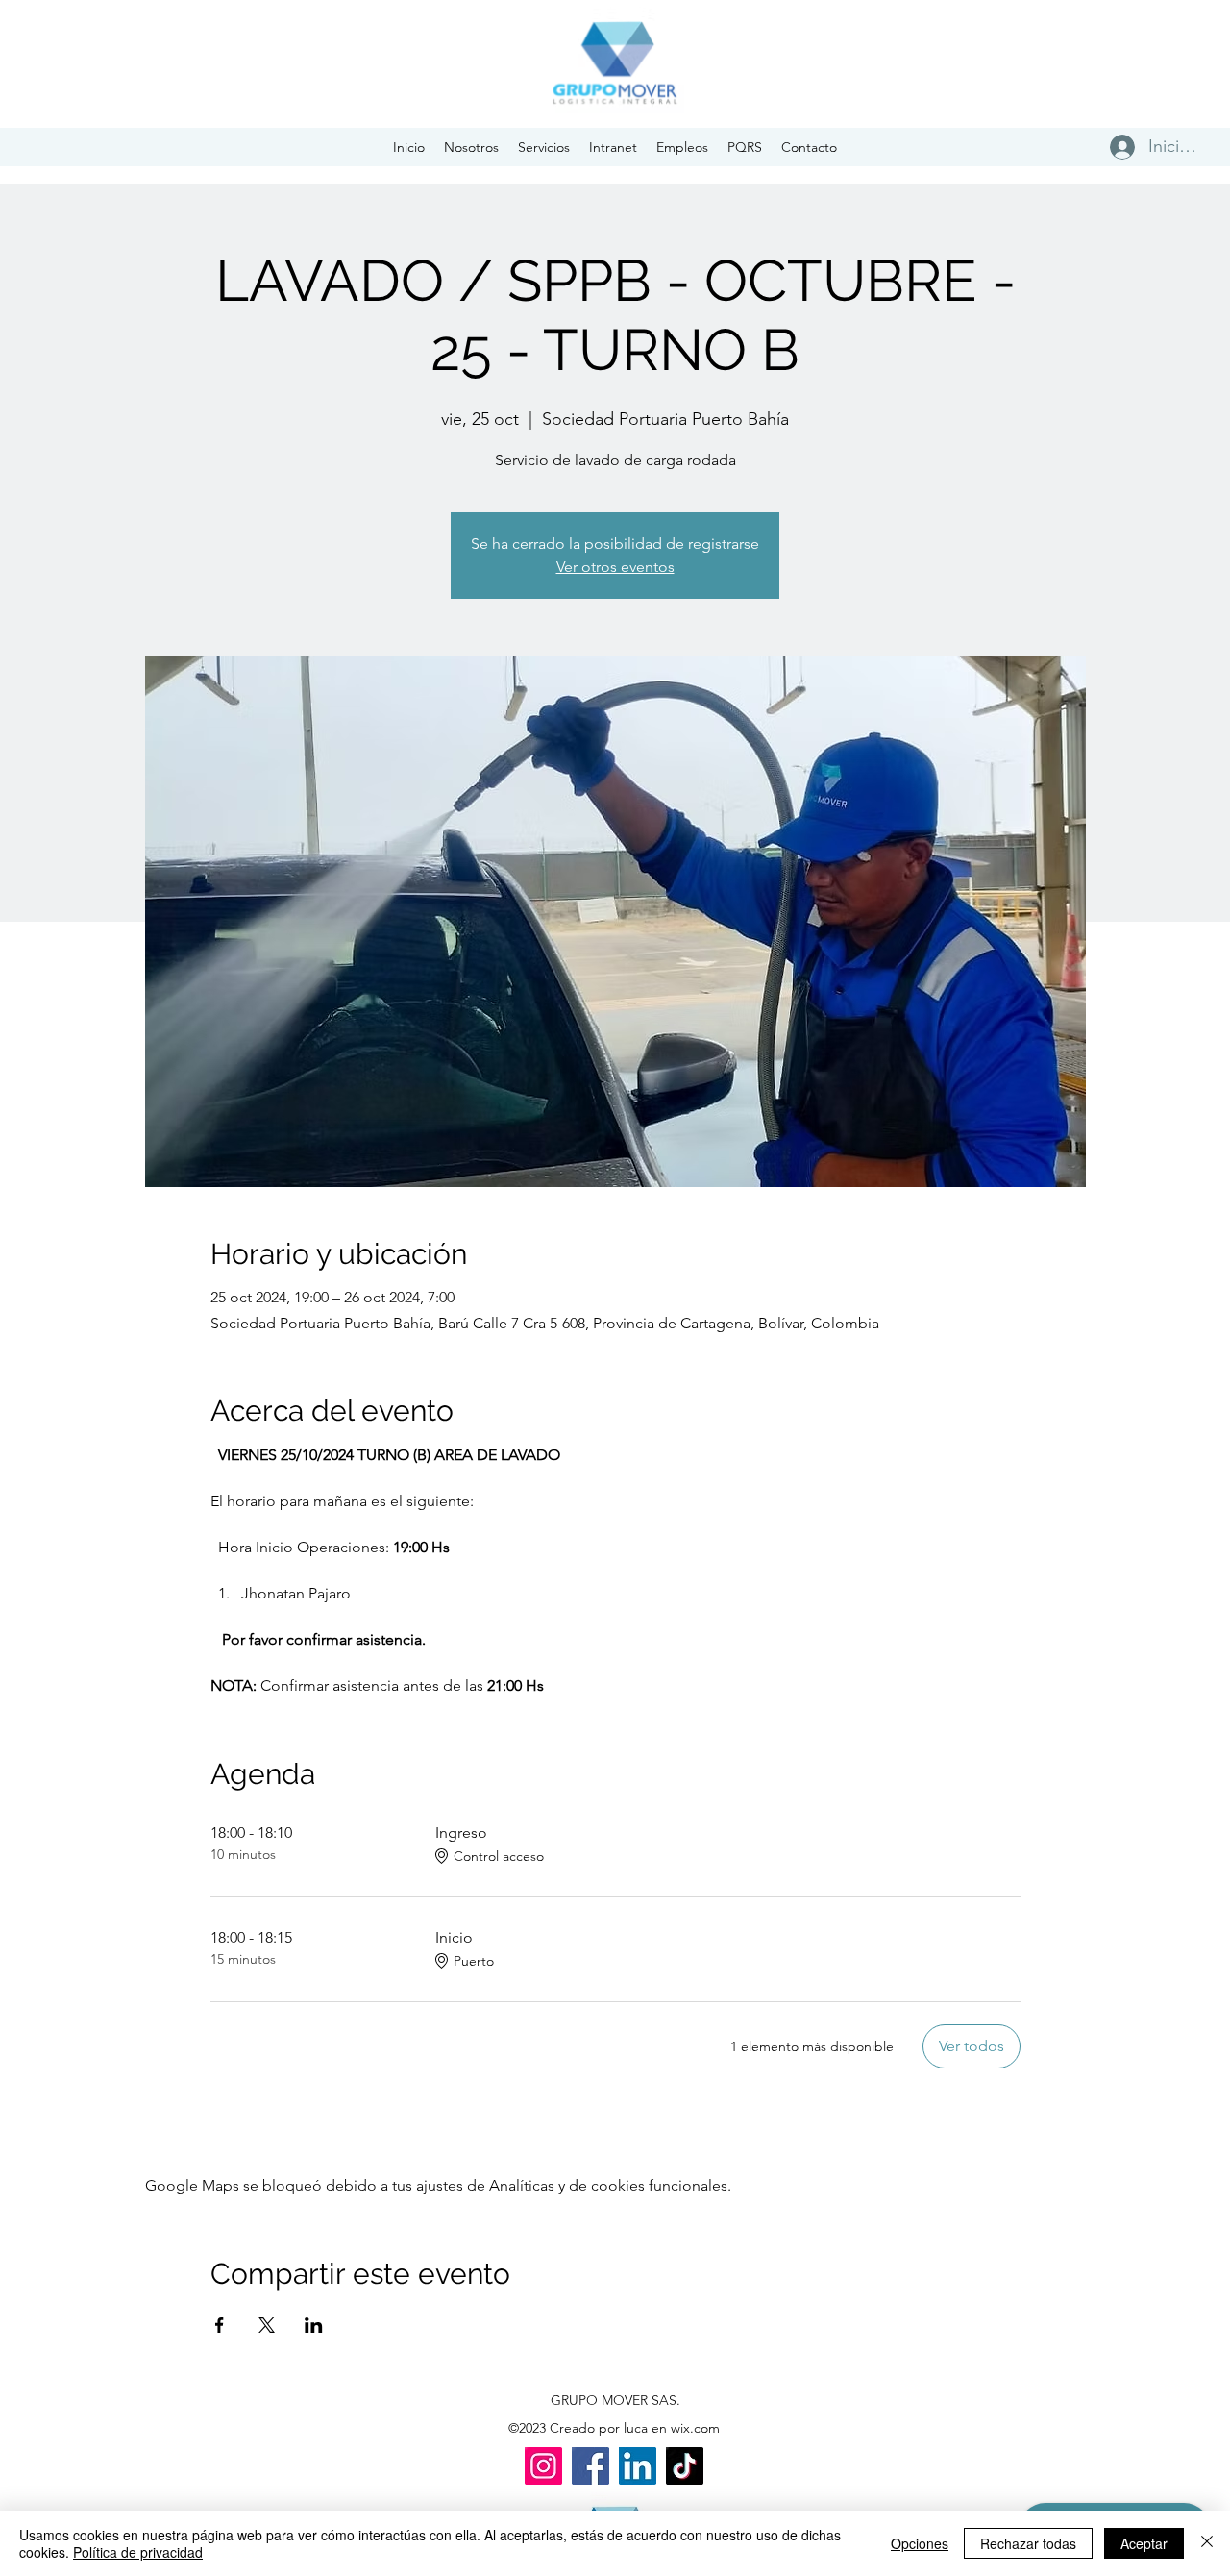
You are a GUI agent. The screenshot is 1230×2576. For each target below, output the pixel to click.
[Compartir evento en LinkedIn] (314, 2325)
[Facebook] (590, 2466)
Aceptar (1144, 2543)
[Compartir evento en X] (267, 2325)
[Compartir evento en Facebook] (220, 2325)
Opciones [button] (920, 2543)
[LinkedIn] (638, 2466)
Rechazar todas (1028, 2543)
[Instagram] (543, 2466)
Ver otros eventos (615, 567)
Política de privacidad (138, 2552)
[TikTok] (685, 2466)
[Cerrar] (1207, 2543)
